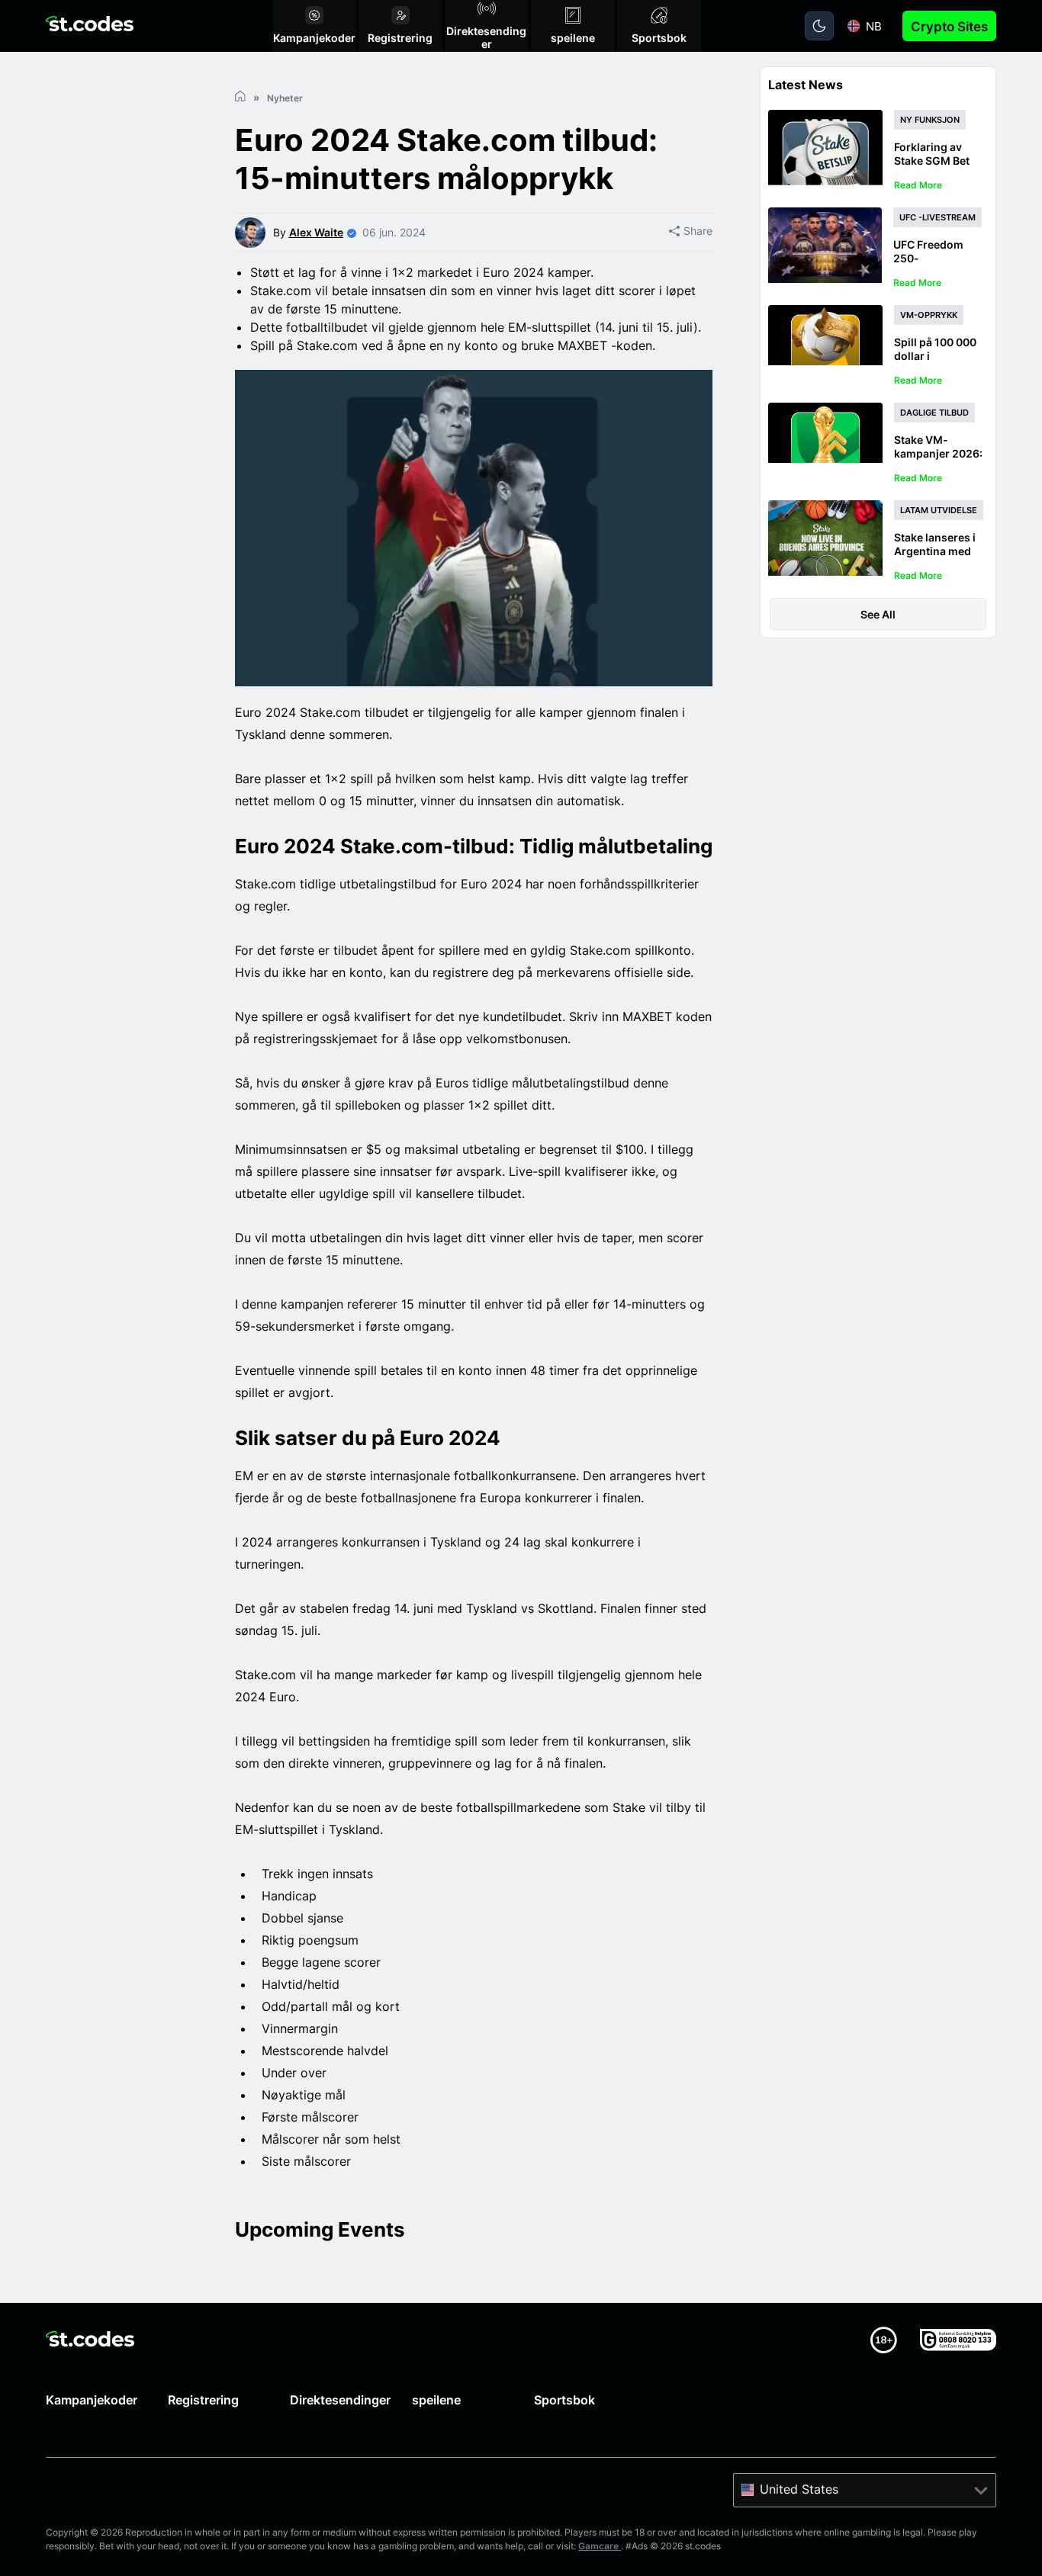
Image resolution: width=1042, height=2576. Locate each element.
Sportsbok (564, 2400)
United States (799, 2489)
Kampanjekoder (92, 2400)
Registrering (203, 2400)
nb (874, 26)
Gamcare (600, 2546)
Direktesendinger (340, 2400)
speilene (436, 2400)
